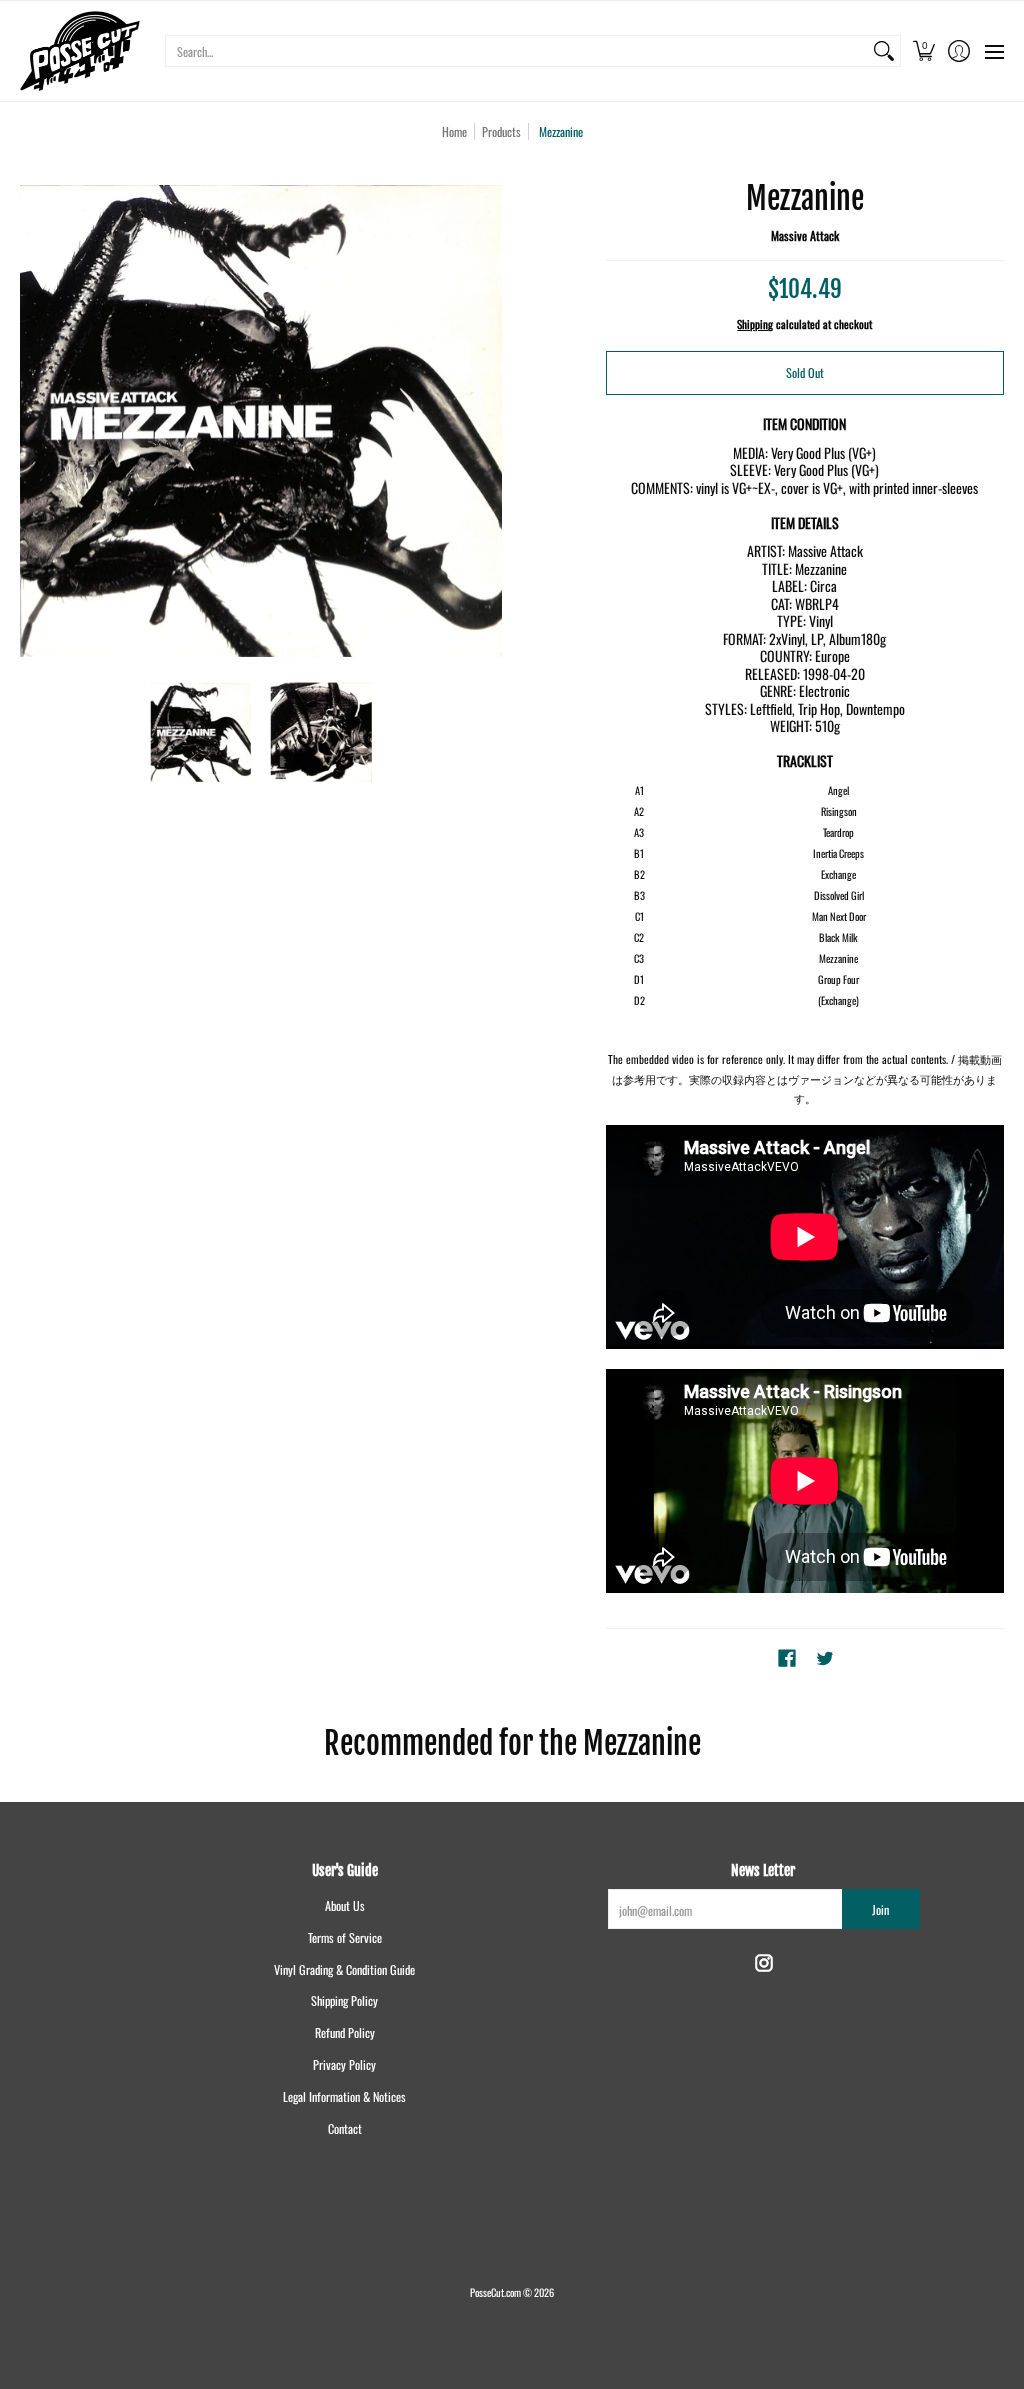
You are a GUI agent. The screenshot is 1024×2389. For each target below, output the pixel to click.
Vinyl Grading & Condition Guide (344, 1969)
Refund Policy (345, 2032)
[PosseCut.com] (80, 51)
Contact (345, 2128)
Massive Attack (805, 235)
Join (880, 1909)
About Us (345, 1905)
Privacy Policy (344, 2064)
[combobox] (517, 51)
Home (454, 131)
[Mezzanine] (201, 732)
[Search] (884, 51)
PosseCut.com (495, 2292)
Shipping (755, 324)
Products (501, 131)
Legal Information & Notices (344, 2096)
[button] (923, 51)
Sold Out (805, 372)
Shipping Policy (344, 2000)
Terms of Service (345, 1937)
